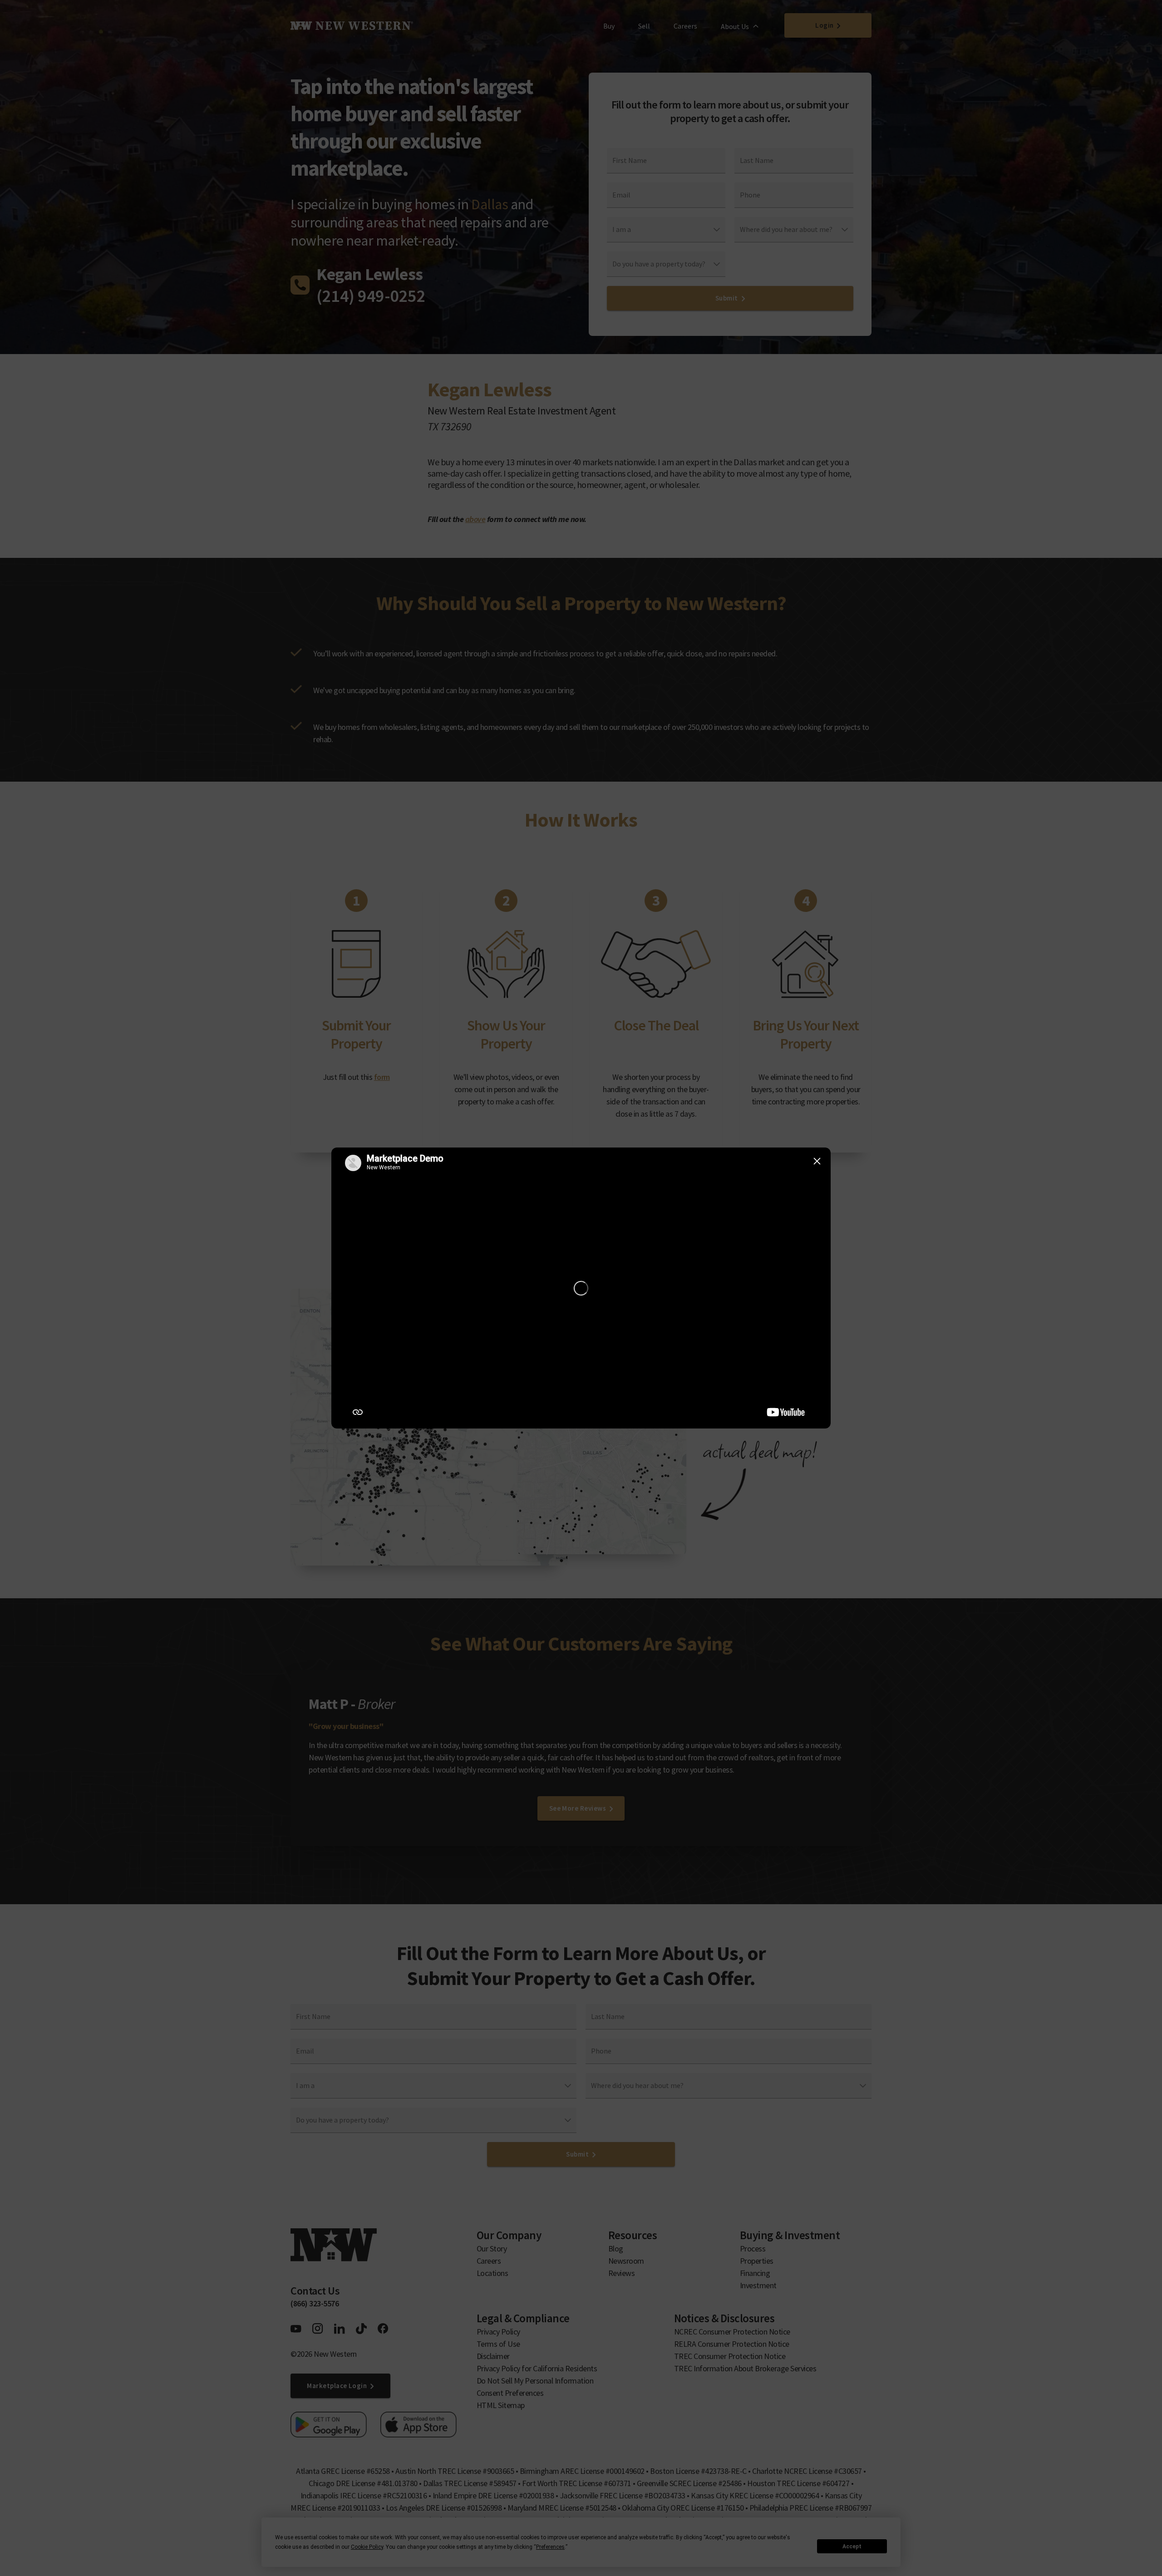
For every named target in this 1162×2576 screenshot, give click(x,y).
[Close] (817, 1161)
